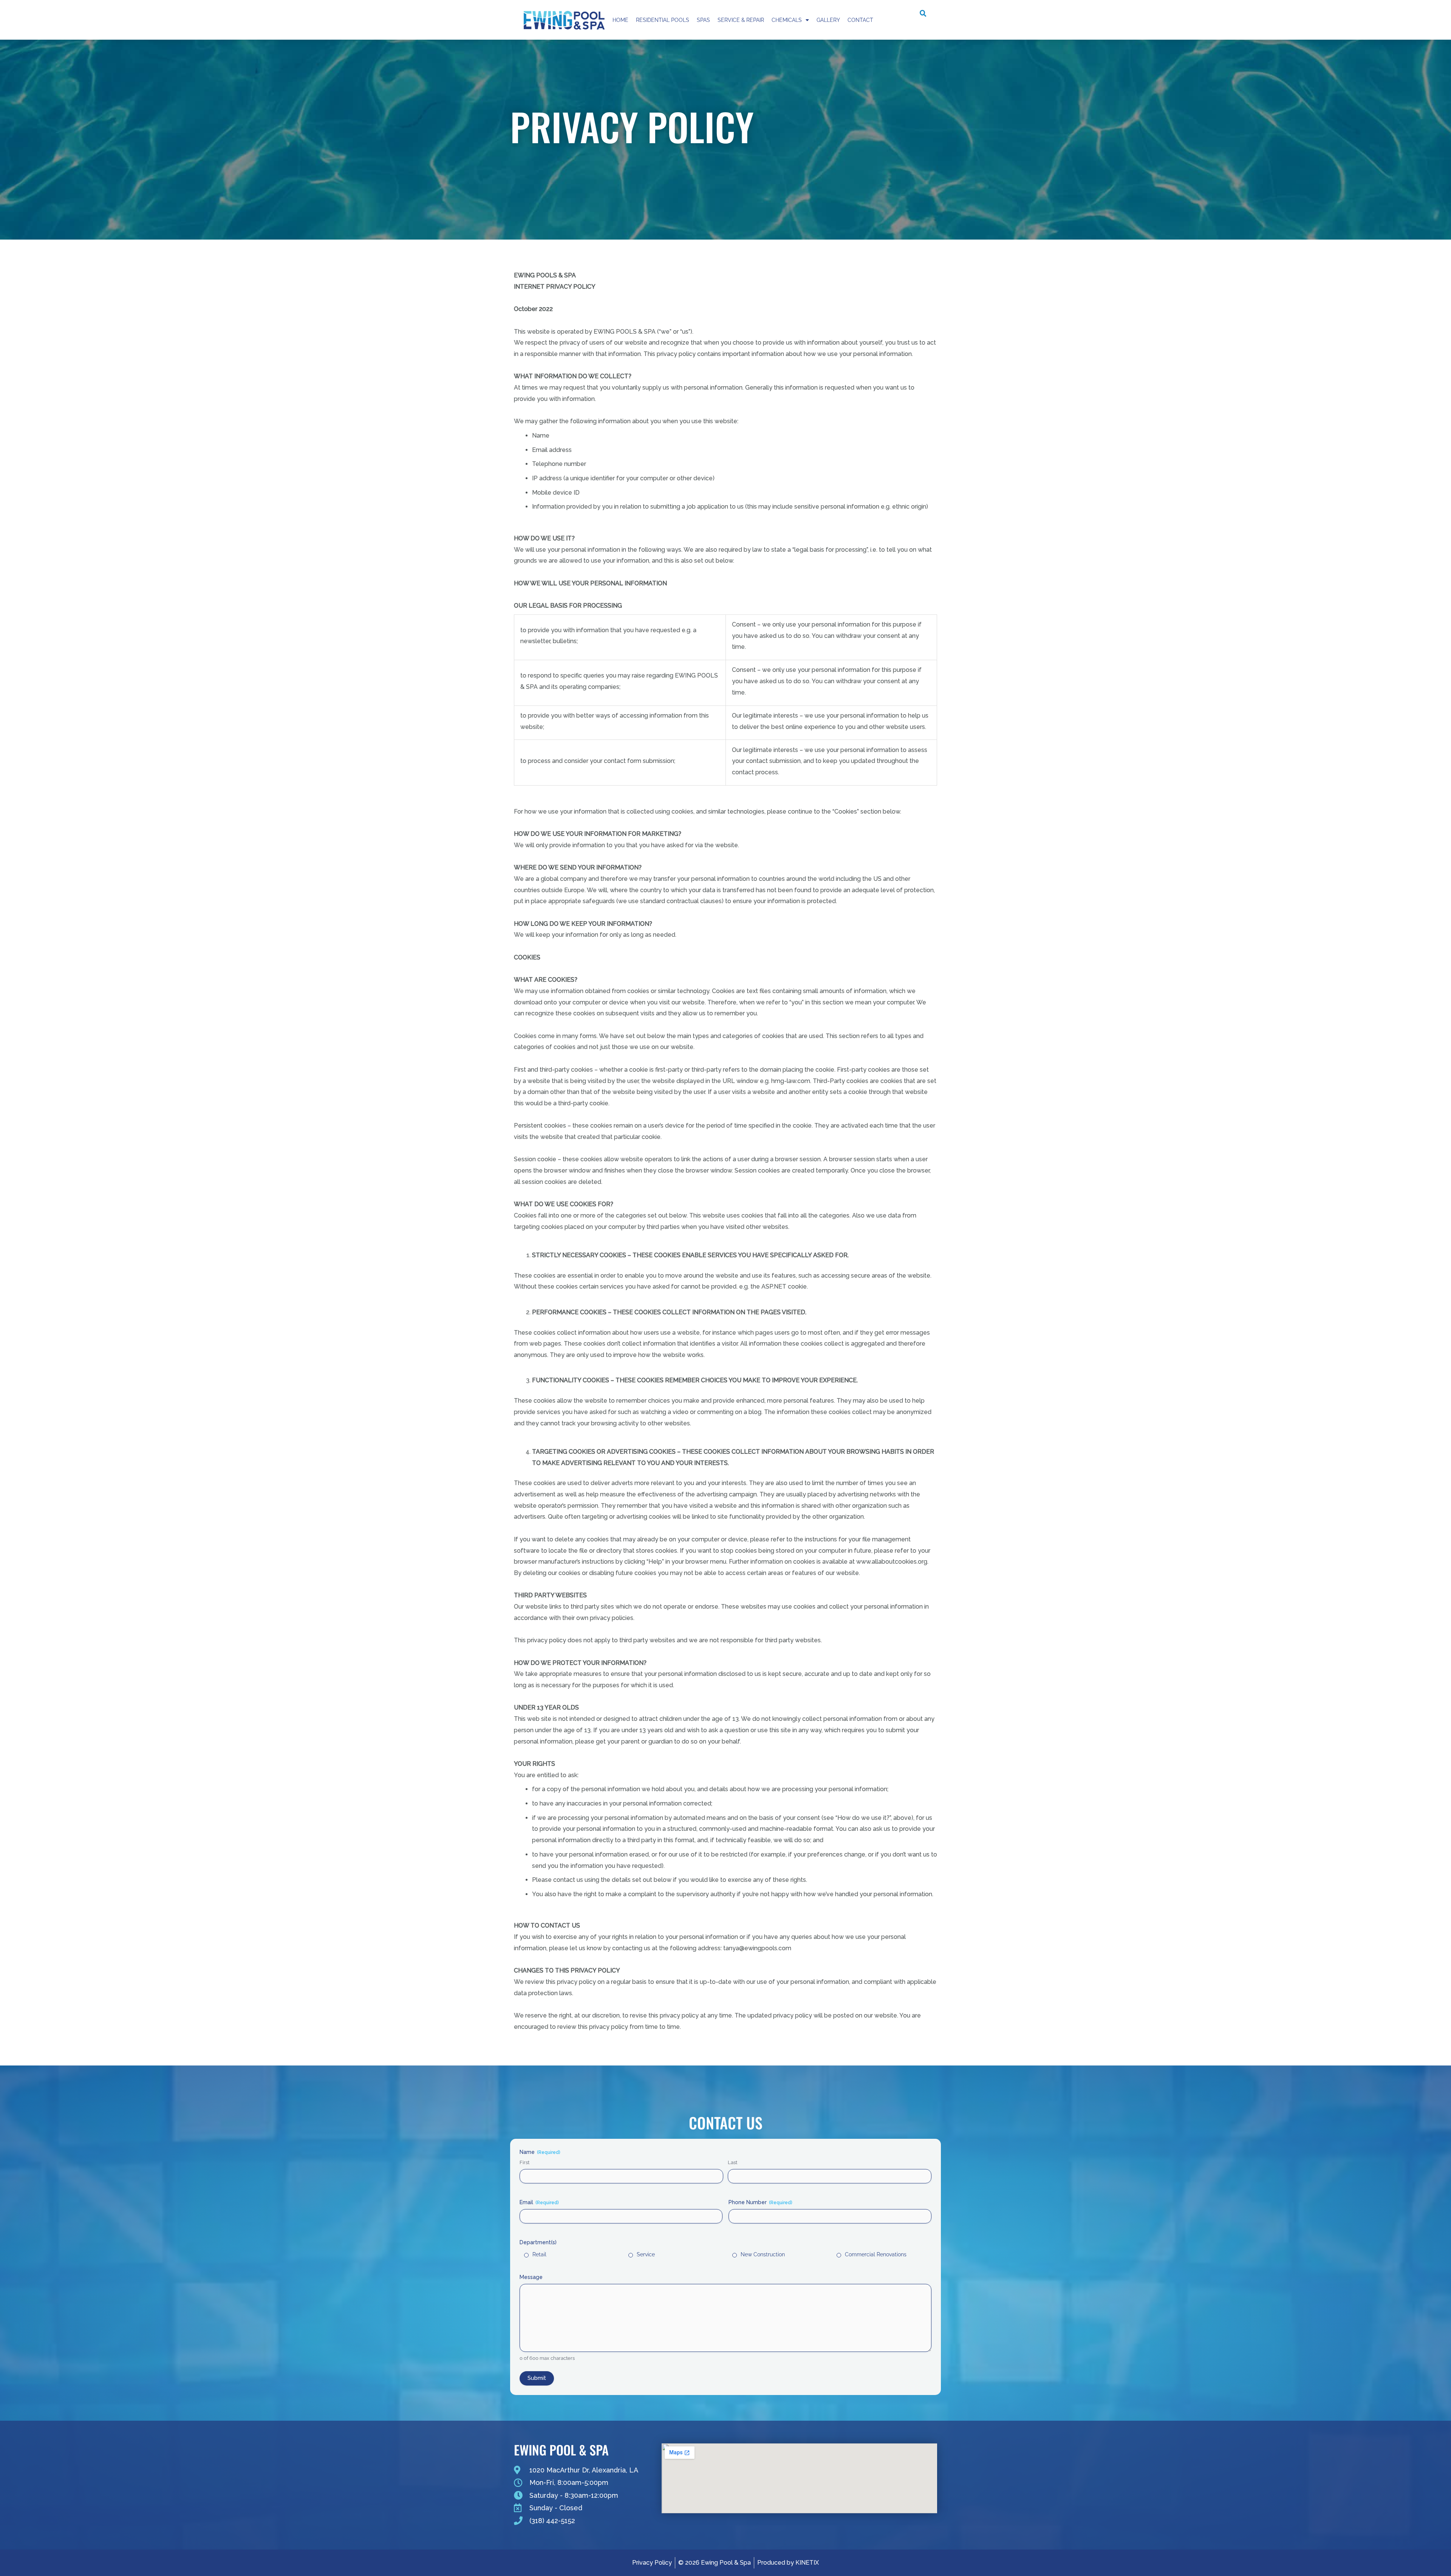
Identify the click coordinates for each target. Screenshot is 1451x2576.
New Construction (763, 2254)
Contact (860, 20)
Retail (539, 2254)
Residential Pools (663, 20)
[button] (923, 14)
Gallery (828, 20)
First (524, 2162)
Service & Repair (741, 20)
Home (620, 20)
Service (646, 2254)
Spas (703, 20)
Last (732, 2162)
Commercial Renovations (876, 2254)
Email (539, 2202)
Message (531, 2277)
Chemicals (787, 20)
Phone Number (760, 2202)
